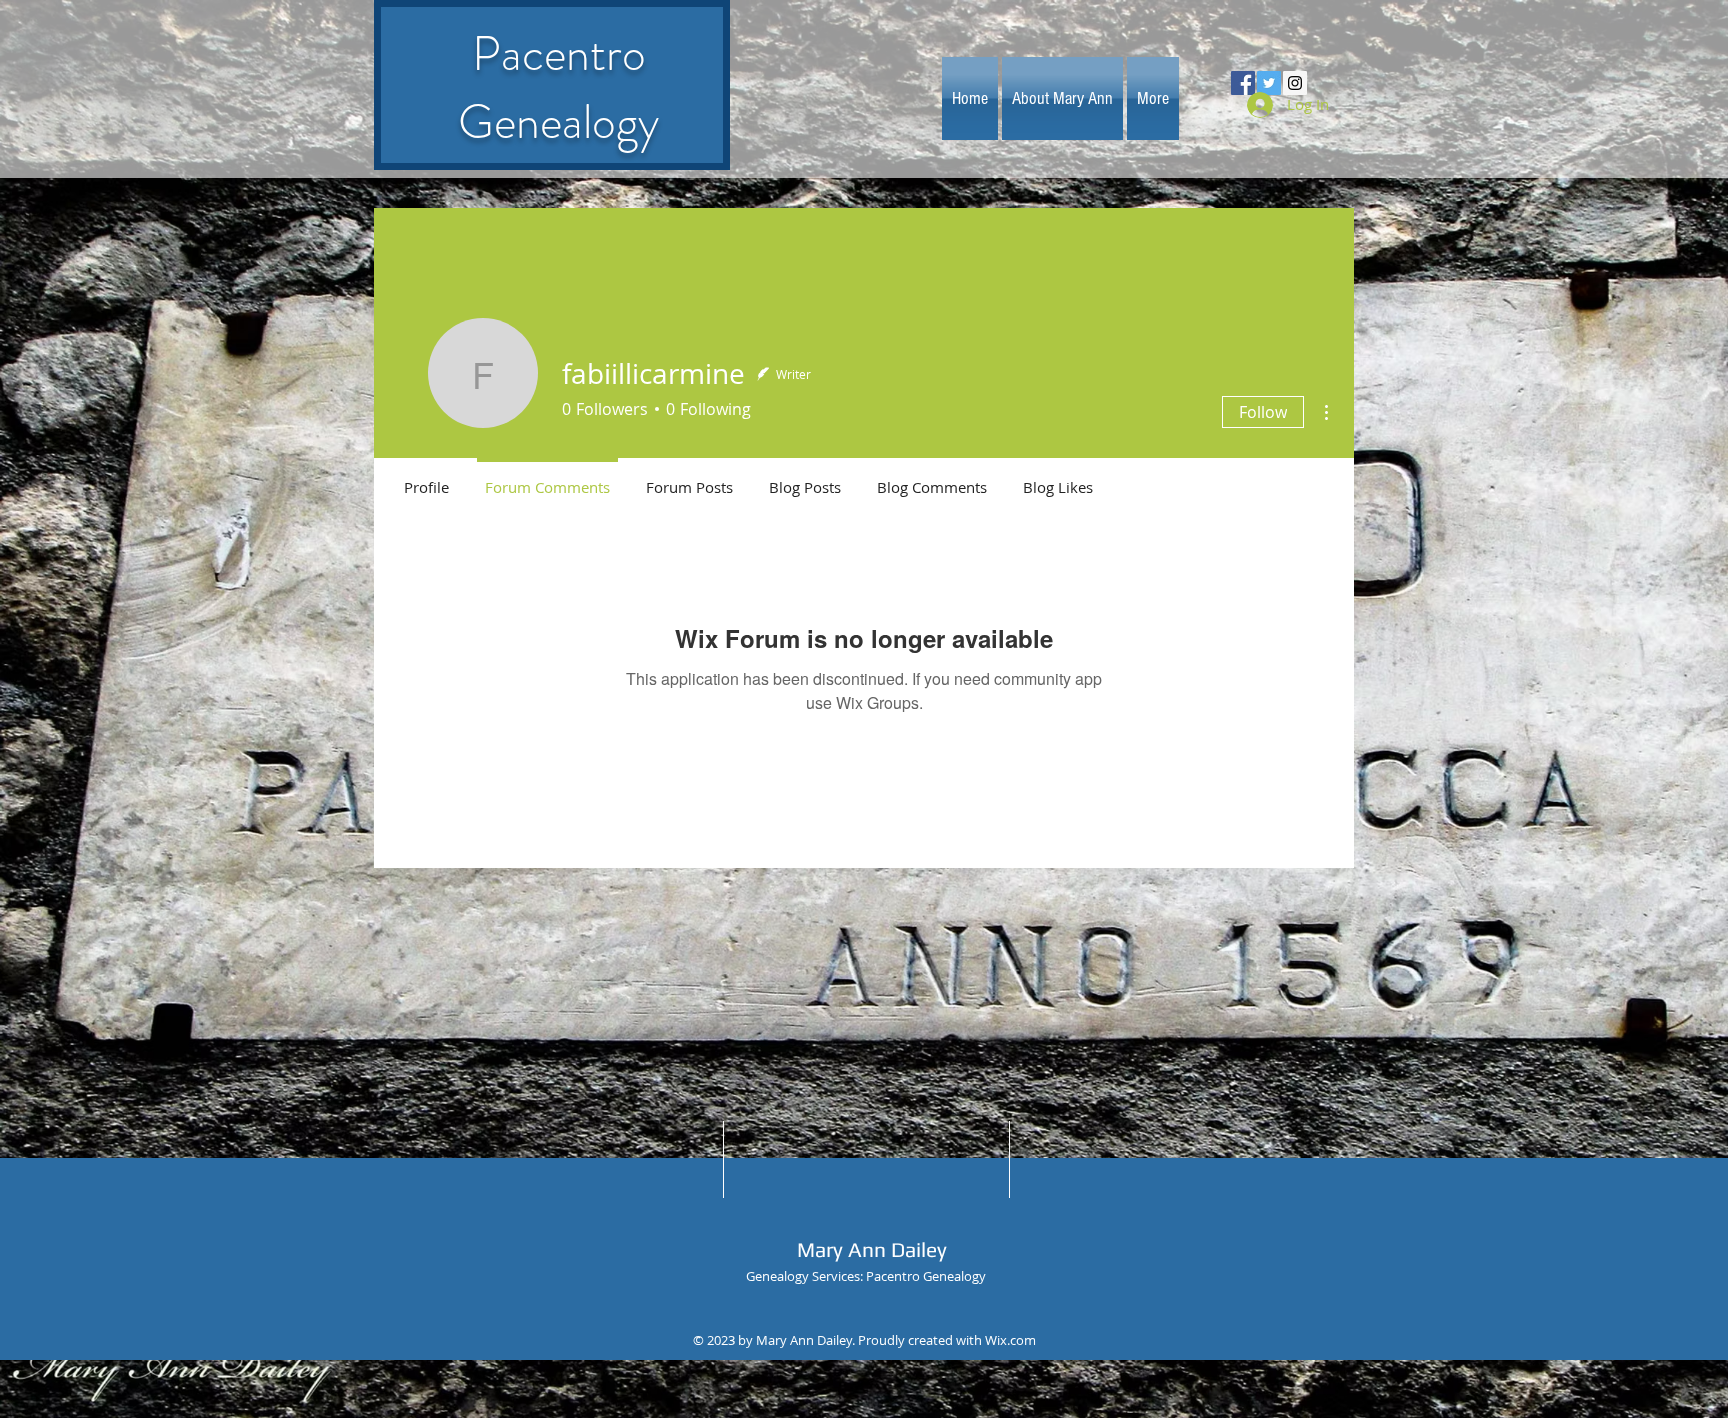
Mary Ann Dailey (872, 1249)
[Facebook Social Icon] (1243, 83)
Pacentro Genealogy (558, 88)
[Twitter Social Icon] (1269, 83)
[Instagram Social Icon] (1295, 83)
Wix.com (1010, 1340)
